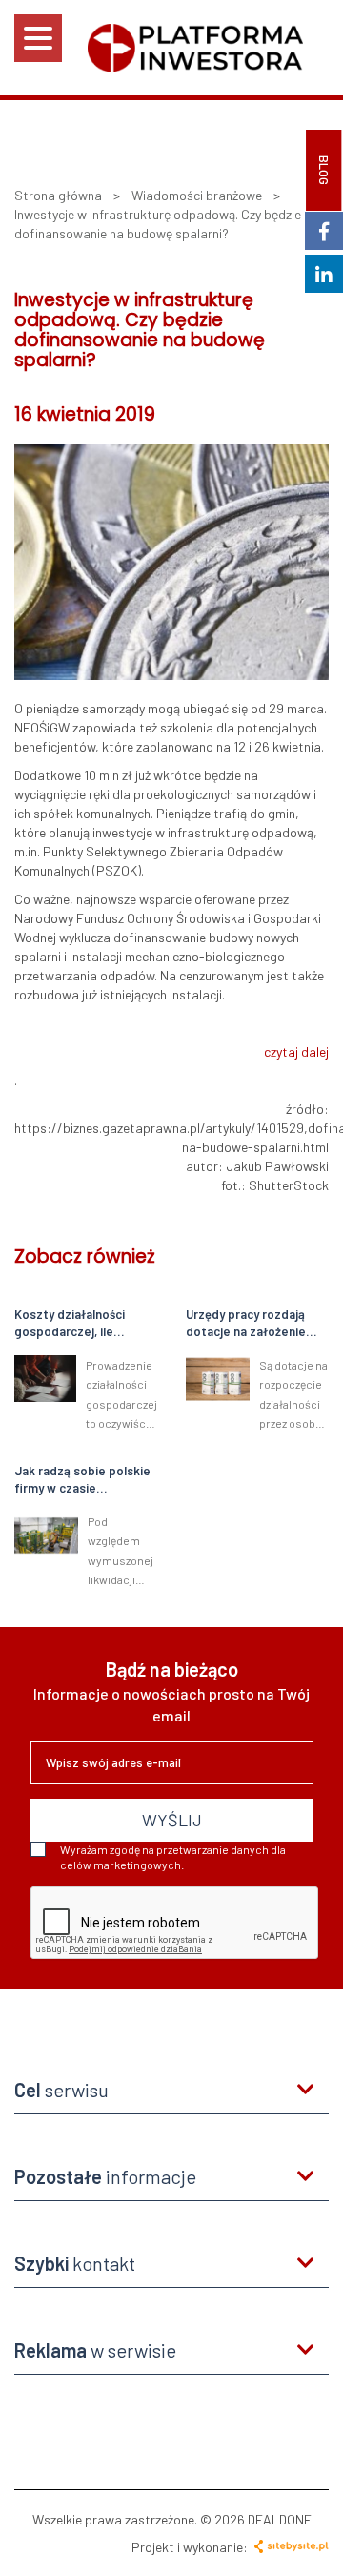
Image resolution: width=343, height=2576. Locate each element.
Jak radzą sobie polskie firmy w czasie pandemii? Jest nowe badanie (82, 1480)
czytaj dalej (296, 1051)
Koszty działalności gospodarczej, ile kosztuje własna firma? (81, 1324)
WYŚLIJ (172, 1820)
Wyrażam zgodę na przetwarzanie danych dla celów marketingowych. (173, 1857)
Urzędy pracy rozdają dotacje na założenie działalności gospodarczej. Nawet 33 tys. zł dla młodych (256, 1324)
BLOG (324, 170)
